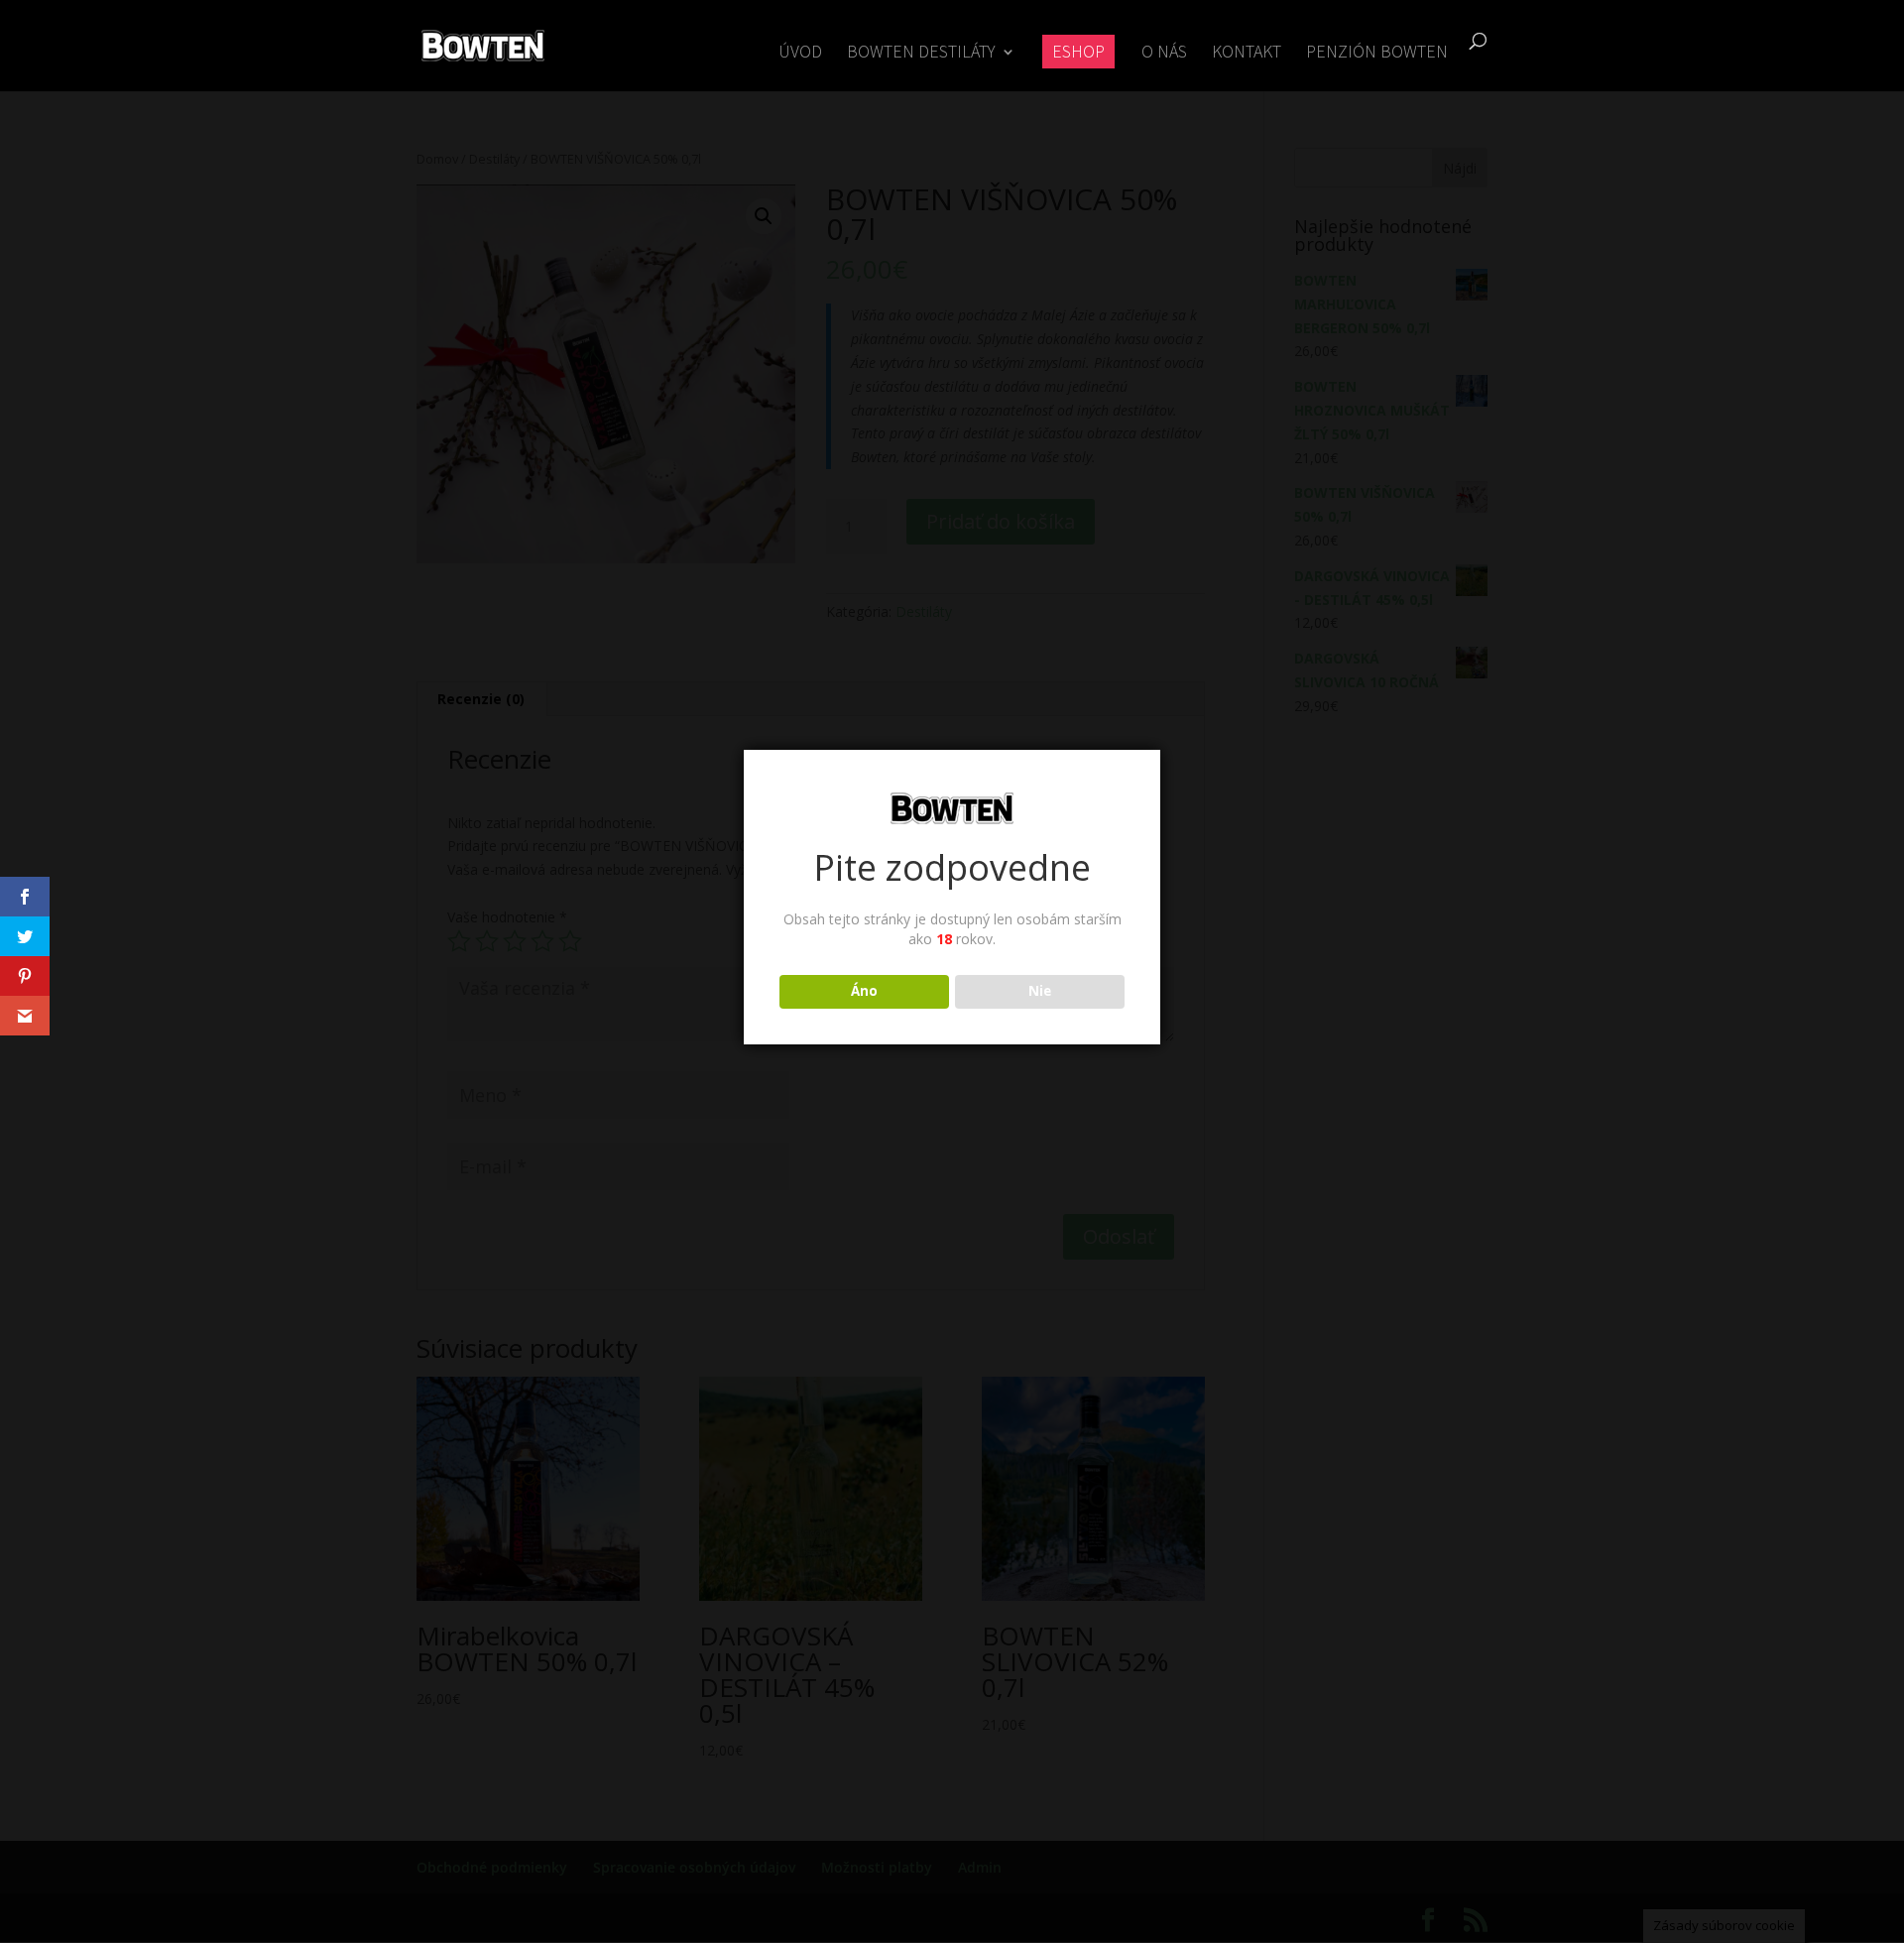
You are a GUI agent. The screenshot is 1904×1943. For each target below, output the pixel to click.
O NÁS (1164, 54)
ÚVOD (800, 54)
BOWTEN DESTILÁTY (921, 54)
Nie (1040, 991)
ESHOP (1078, 51)
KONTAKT (1247, 54)
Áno (864, 991)
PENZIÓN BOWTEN (1377, 54)
